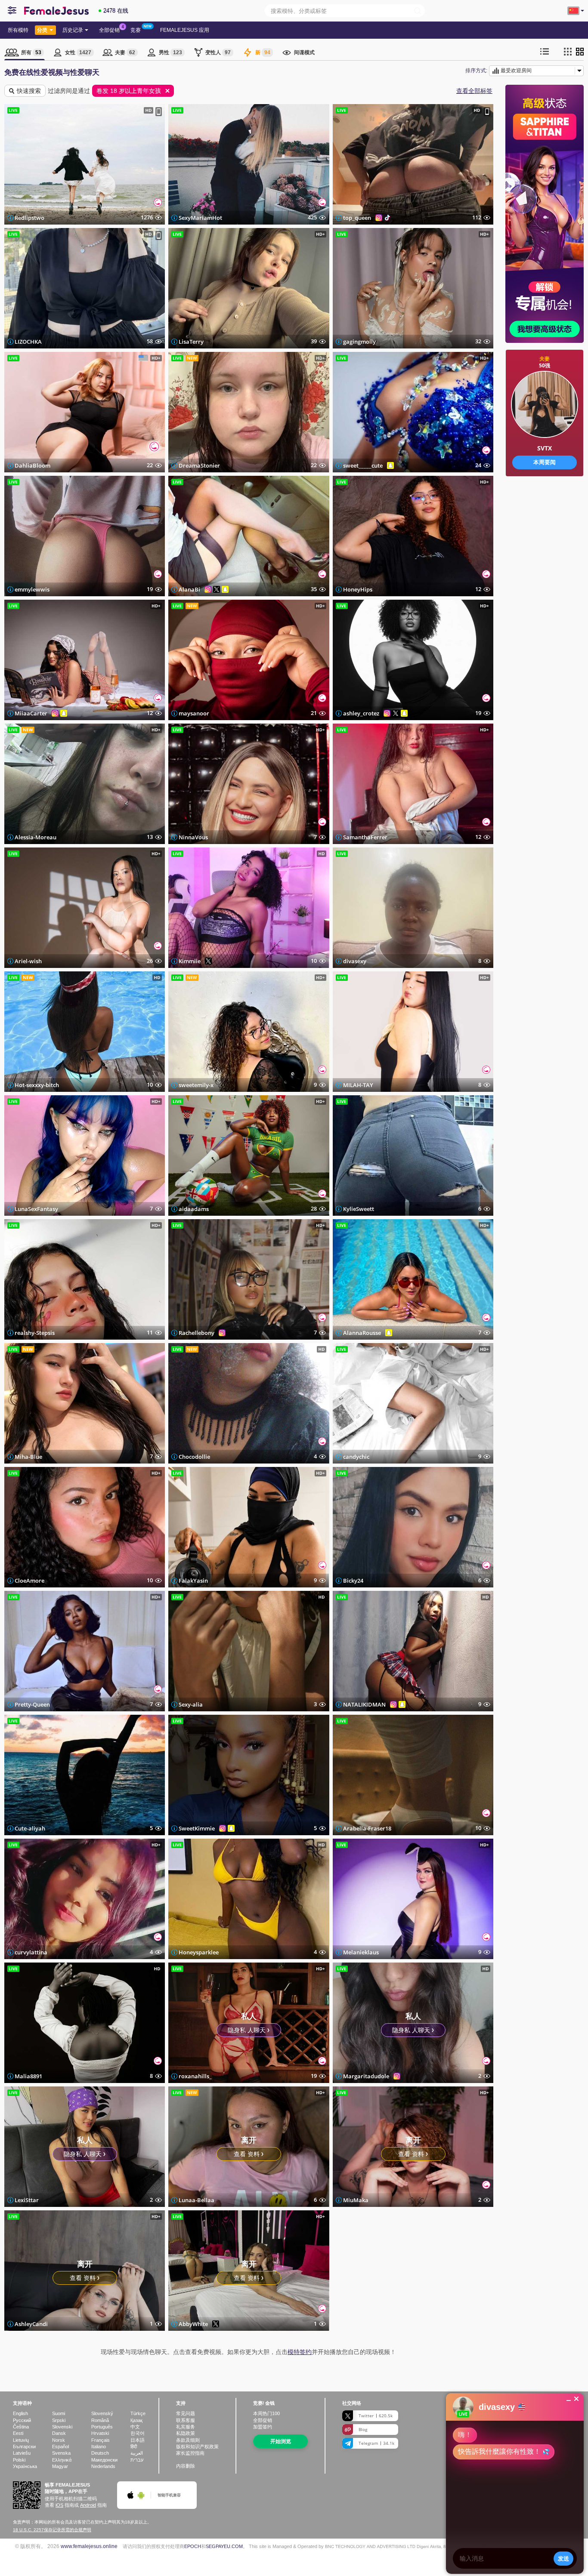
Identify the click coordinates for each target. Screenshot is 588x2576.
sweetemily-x (196, 1085)
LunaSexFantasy (36, 1209)
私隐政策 (186, 2433)
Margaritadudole (366, 2076)
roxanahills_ (195, 2076)
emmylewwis (32, 589)
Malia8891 (28, 2076)
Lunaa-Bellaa (197, 2200)
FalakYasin (193, 1581)
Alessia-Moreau (36, 837)
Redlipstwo (29, 218)
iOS (59, 2505)
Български (24, 2447)
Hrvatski (100, 2433)
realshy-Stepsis (35, 1333)
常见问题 (186, 2413)
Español (60, 2447)
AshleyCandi (31, 2324)
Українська (25, 2466)
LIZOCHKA (28, 342)
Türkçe (138, 2413)
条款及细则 (188, 2440)
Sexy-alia (191, 1704)
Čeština (21, 2427)
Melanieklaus (361, 1952)
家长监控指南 (190, 2453)
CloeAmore (29, 1581)
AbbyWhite (193, 2324)
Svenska (61, 2453)
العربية (137, 2453)
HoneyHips (358, 589)
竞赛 (136, 30)
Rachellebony (197, 1333)
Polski (19, 2460)
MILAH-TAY (358, 1085)
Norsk (59, 2440)
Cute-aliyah (30, 1828)
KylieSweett (359, 1209)
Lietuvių (21, 2440)
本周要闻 (545, 462)
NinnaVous (193, 837)
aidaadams (194, 1209)
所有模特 (18, 30)
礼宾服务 (186, 2427)
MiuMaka (356, 2200)
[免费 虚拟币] (545, 503)
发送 (563, 2558)
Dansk (59, 2433)
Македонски (104, 2460)
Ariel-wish (28, 961)
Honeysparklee (199, 1952)
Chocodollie (194, 1457)
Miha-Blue (28, 1457)
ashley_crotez (361, 713)
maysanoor (194, 713)
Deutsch (100, 2453)
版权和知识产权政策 (197, 2447)
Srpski (59, 2420)
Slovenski (62, 2427)
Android (88, 2505)
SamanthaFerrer (365, 837)
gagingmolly (359, 342)
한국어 (138, 2433)
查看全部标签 (474, 91)
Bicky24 (353, 1581)
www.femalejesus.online (89, 2546)
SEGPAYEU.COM (224, 2546)
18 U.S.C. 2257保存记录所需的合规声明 (52, 2530)
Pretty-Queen (32, 1704)
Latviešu (22, 2453)
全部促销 (109, 30)
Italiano (99, 2447)
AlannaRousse (362, 1333)
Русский (22, 2420)
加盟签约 (263, 2427)
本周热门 (266, 2413)
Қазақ (136, 2420)
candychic (356, 1457)
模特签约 (300, 2352)
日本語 (138, 2440)
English (20, 2413)
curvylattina (31, 1952)
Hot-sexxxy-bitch (37, 1085)
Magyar (60, 2466)
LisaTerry (191, 342)
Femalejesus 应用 (185, 30)
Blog (363, 2429)
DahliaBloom (32, 465)
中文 (135, 2427)
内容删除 (186, 2466)
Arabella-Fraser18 (367, 1828)
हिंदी (134, 2447)
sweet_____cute (363, 465)
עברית (137, 2460)
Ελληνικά (62, 2460)
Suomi (59, 2413)
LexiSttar (27, 2200)
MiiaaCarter (31, 713)
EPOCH (193, 2546)
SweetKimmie (197, 1828)
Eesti (18, 2433)
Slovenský (102, 2413)
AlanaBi (189, 589)
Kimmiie (190, 961)
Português (102, 2427)
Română (100, 2420)
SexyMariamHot (200, 218)
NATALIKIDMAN (364, 1704)
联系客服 (186, 2420)
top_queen (357, 218)
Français (101, 2440)
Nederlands (103, 2466)
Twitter (376, 2416)
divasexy (355, 961)
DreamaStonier (199, 465)
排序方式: (476, 71)
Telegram (376, 2443)
